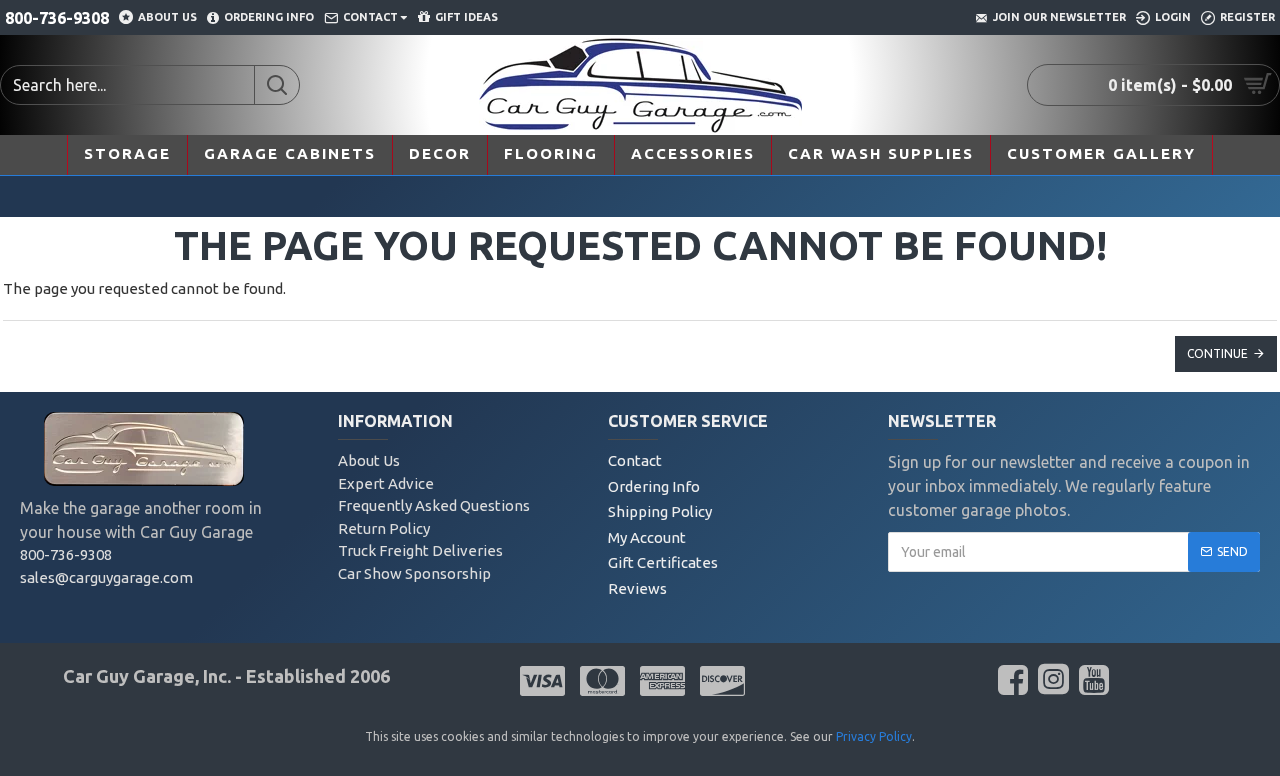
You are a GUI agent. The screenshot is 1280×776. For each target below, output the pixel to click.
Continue (1217, 353)
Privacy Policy (874, 736)
